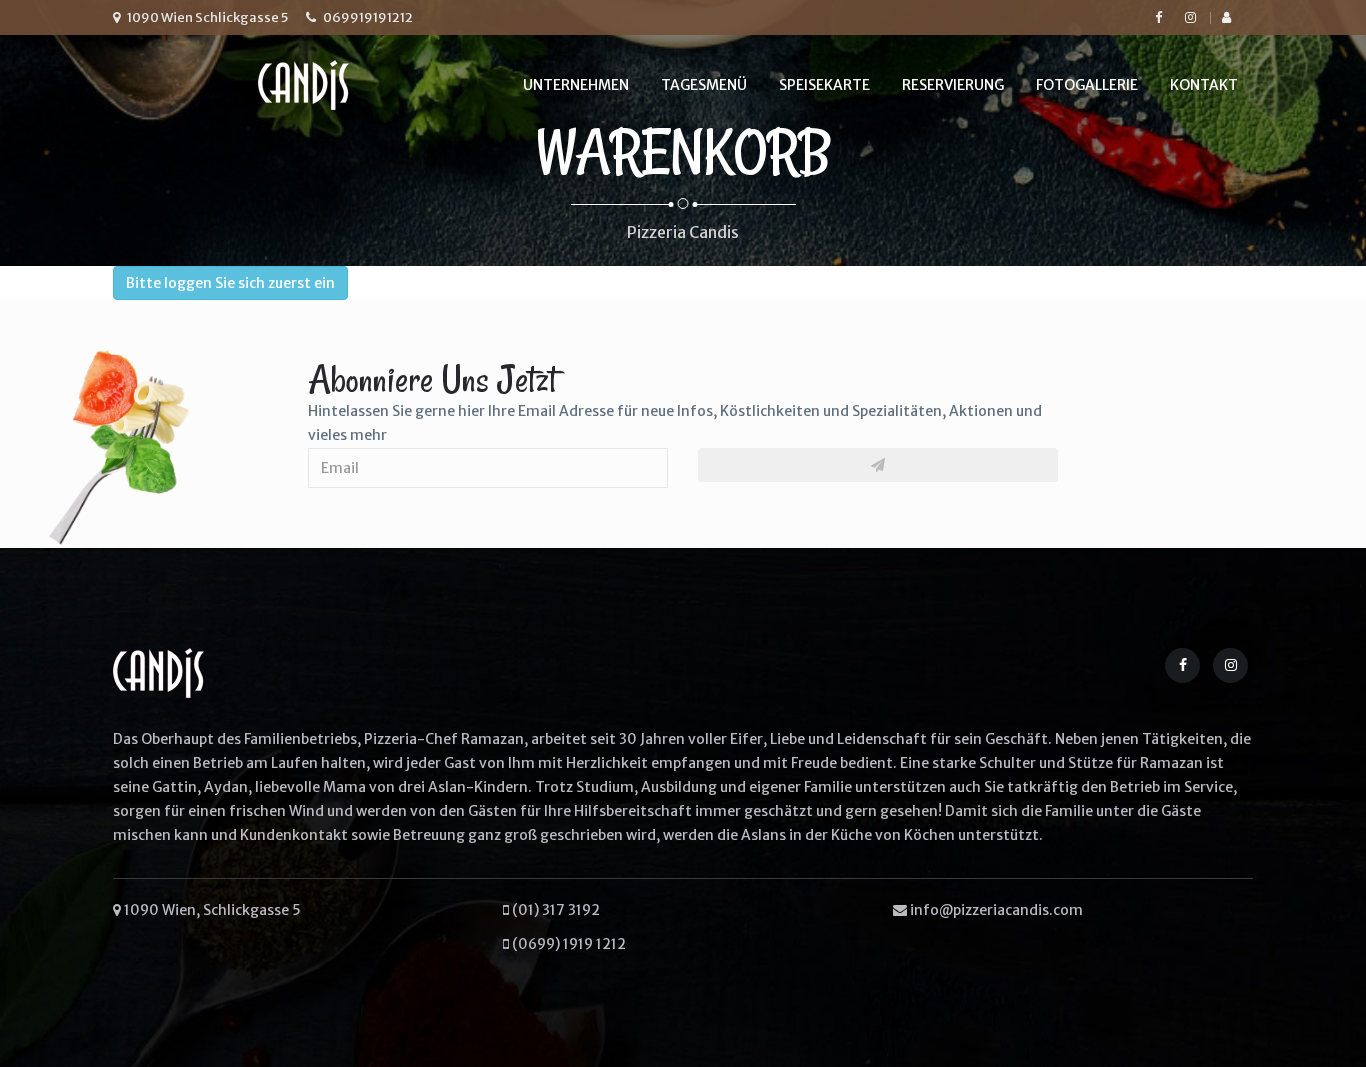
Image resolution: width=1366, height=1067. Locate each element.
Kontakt (1204, 85)
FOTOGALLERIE (1087, 85)
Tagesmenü (704, 85)
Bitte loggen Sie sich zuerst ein (230, 283)
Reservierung (953, 85)
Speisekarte (824, 85)
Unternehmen (576, 85)
